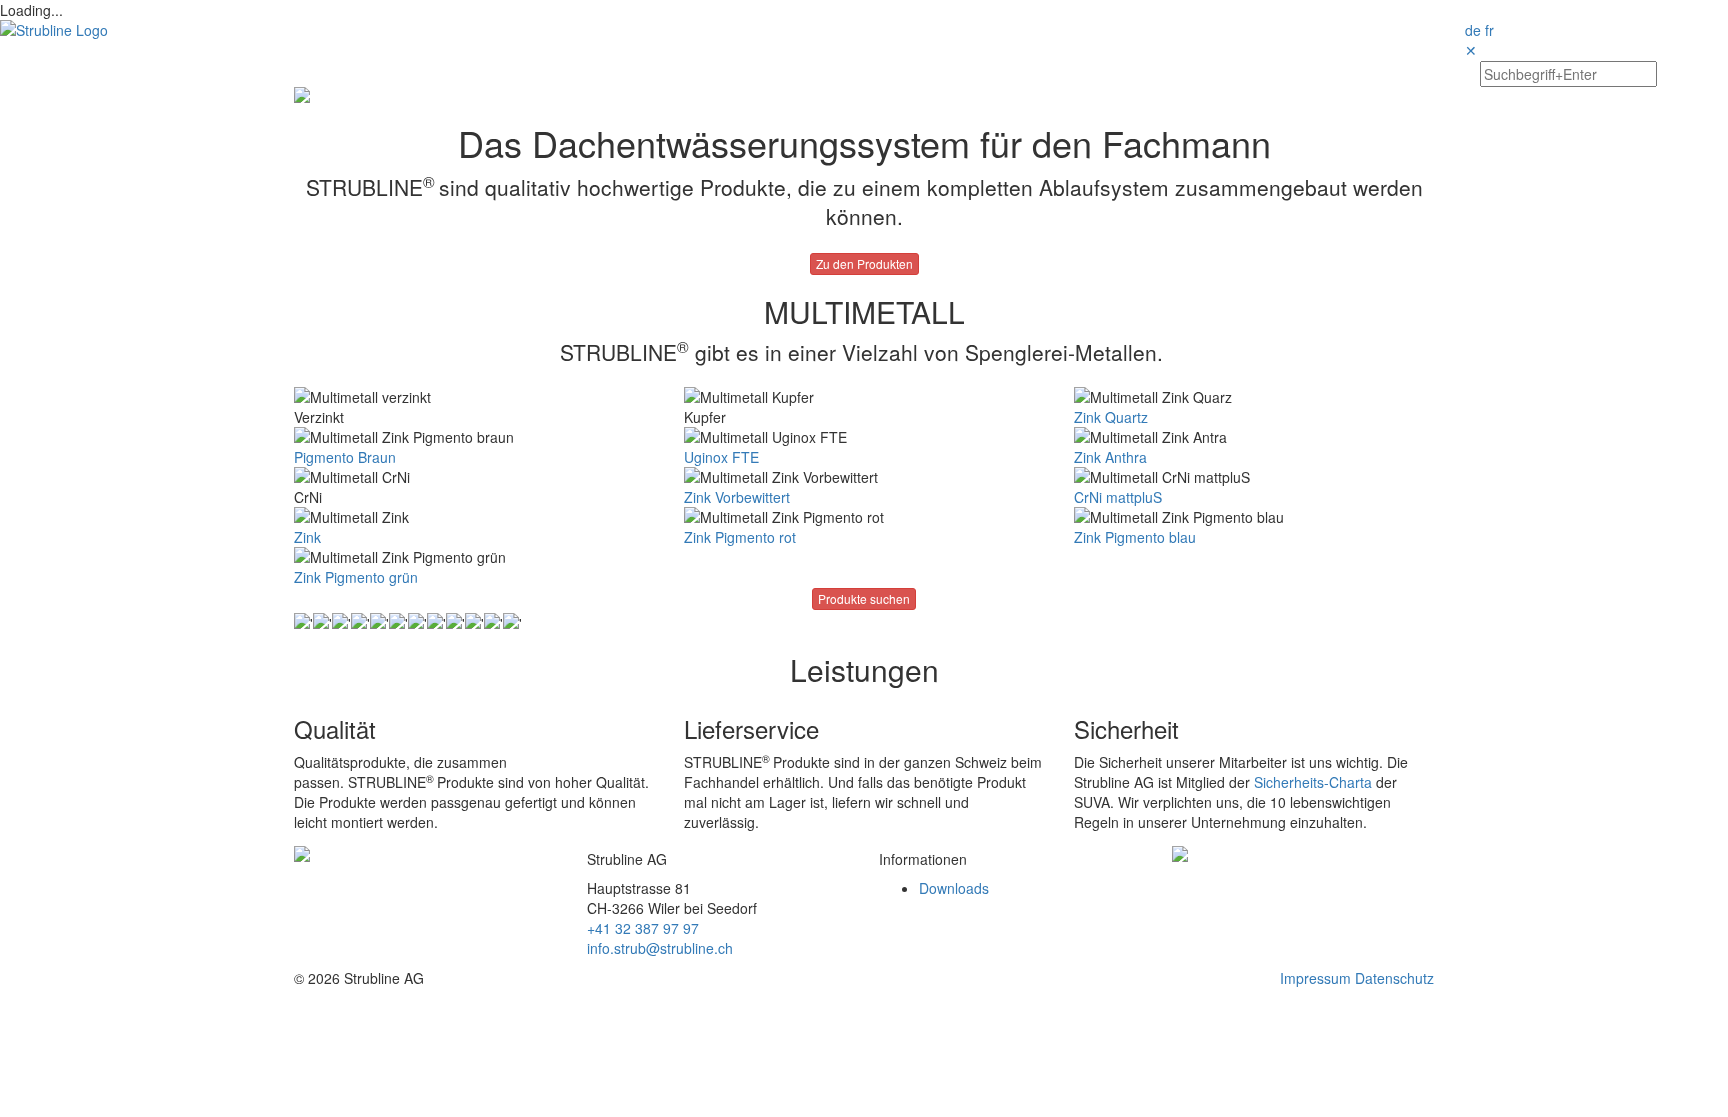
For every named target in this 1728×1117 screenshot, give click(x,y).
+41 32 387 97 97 (643, 928)
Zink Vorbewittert (737, 497)
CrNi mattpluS (1118, 497)
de (1473, 30)
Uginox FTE (721, 457)
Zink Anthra (1110, 457)
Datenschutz (1394, 978)
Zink (307, 537)
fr (1489, 30)
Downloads (954, 888)
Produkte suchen (864, 598)
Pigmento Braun (345, 457)
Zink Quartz (1111, 417)
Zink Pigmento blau (1135, 537)
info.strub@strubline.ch (660, 948)
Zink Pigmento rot (740, 537)
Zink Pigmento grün (356, 577)
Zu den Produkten (864, 263)
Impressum (1315, 978)
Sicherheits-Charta (1313, 782)
